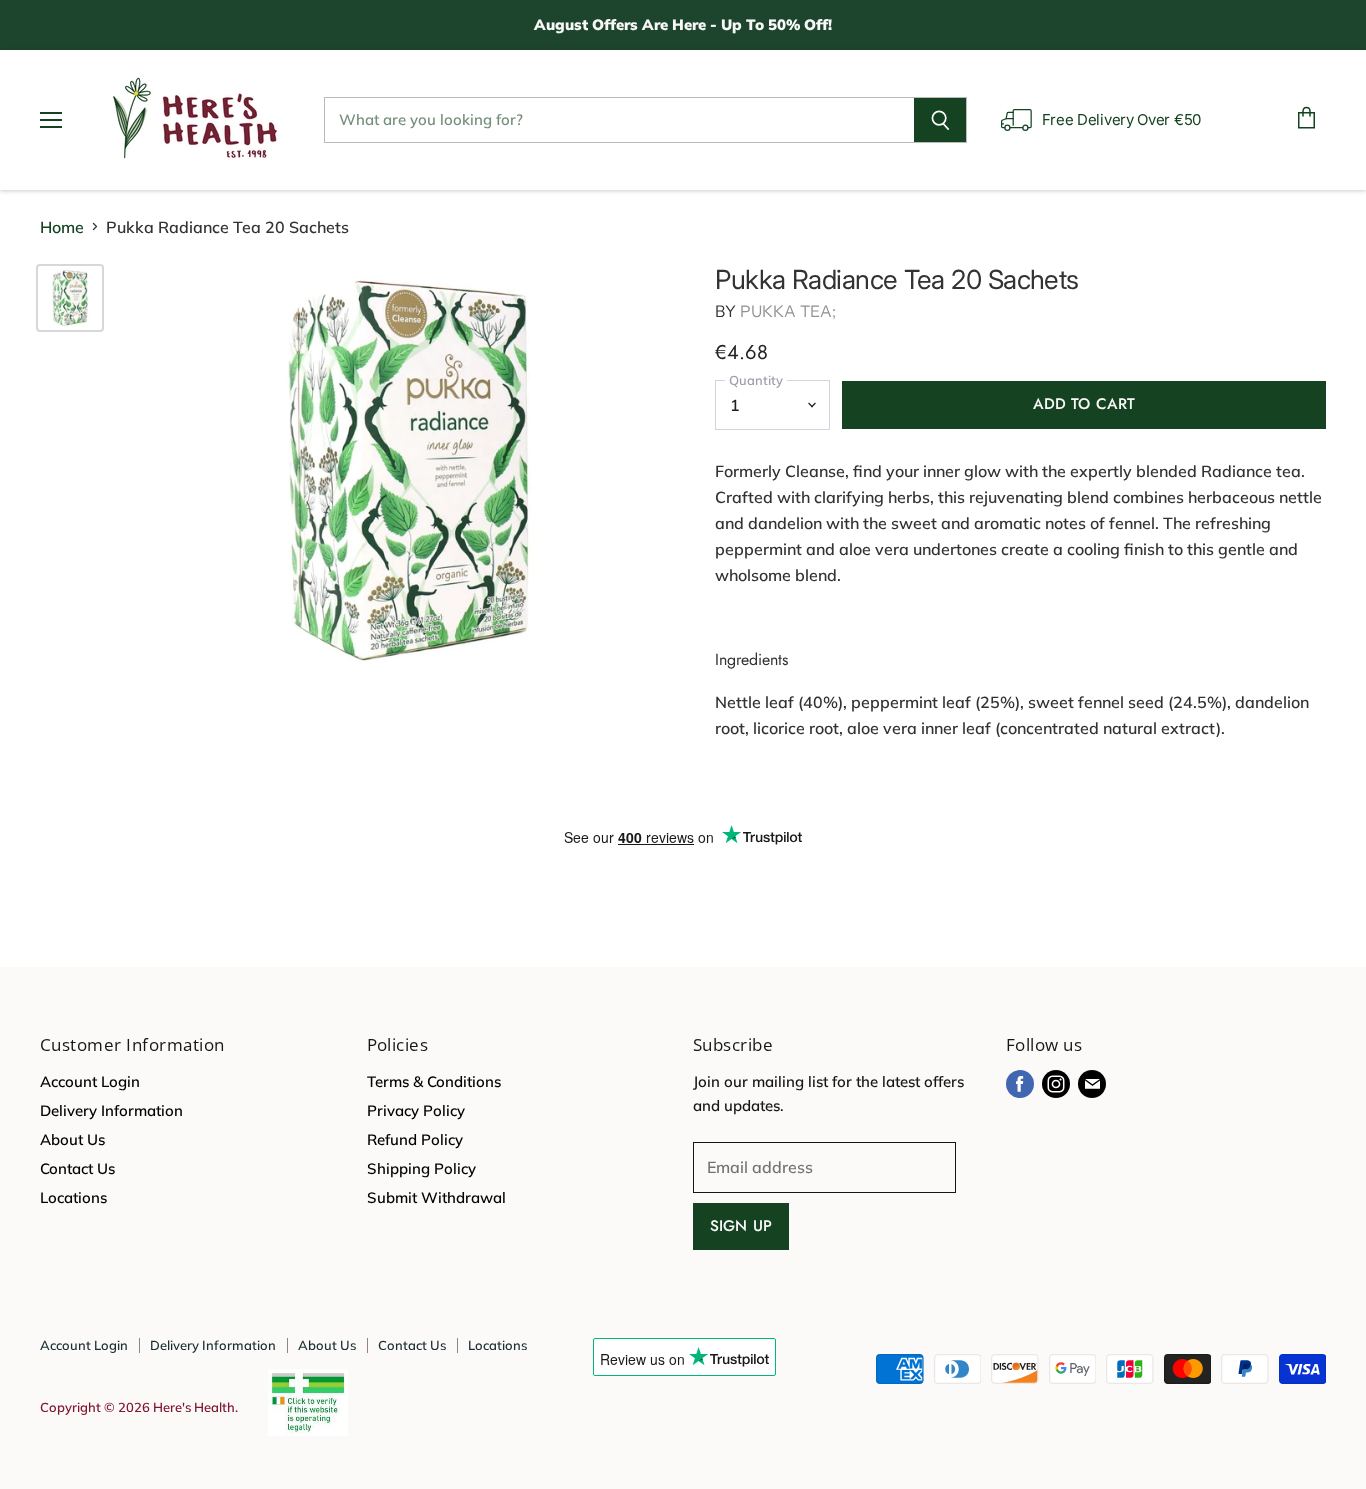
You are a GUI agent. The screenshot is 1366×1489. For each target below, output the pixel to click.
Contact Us (77, 1168)
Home (62, 227)
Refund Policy (415, 1139)
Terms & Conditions (434, 1081)
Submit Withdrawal (436, 1197)
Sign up (741, 1226)
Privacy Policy (416, 1110)
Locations (73, 1197)
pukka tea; (788, 311)
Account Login (90, 1081)
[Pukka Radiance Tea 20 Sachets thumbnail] (70, 298)
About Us (72, 1139)
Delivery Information (111, 1110)
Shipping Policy (421, 1168)
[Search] (940, 120)
